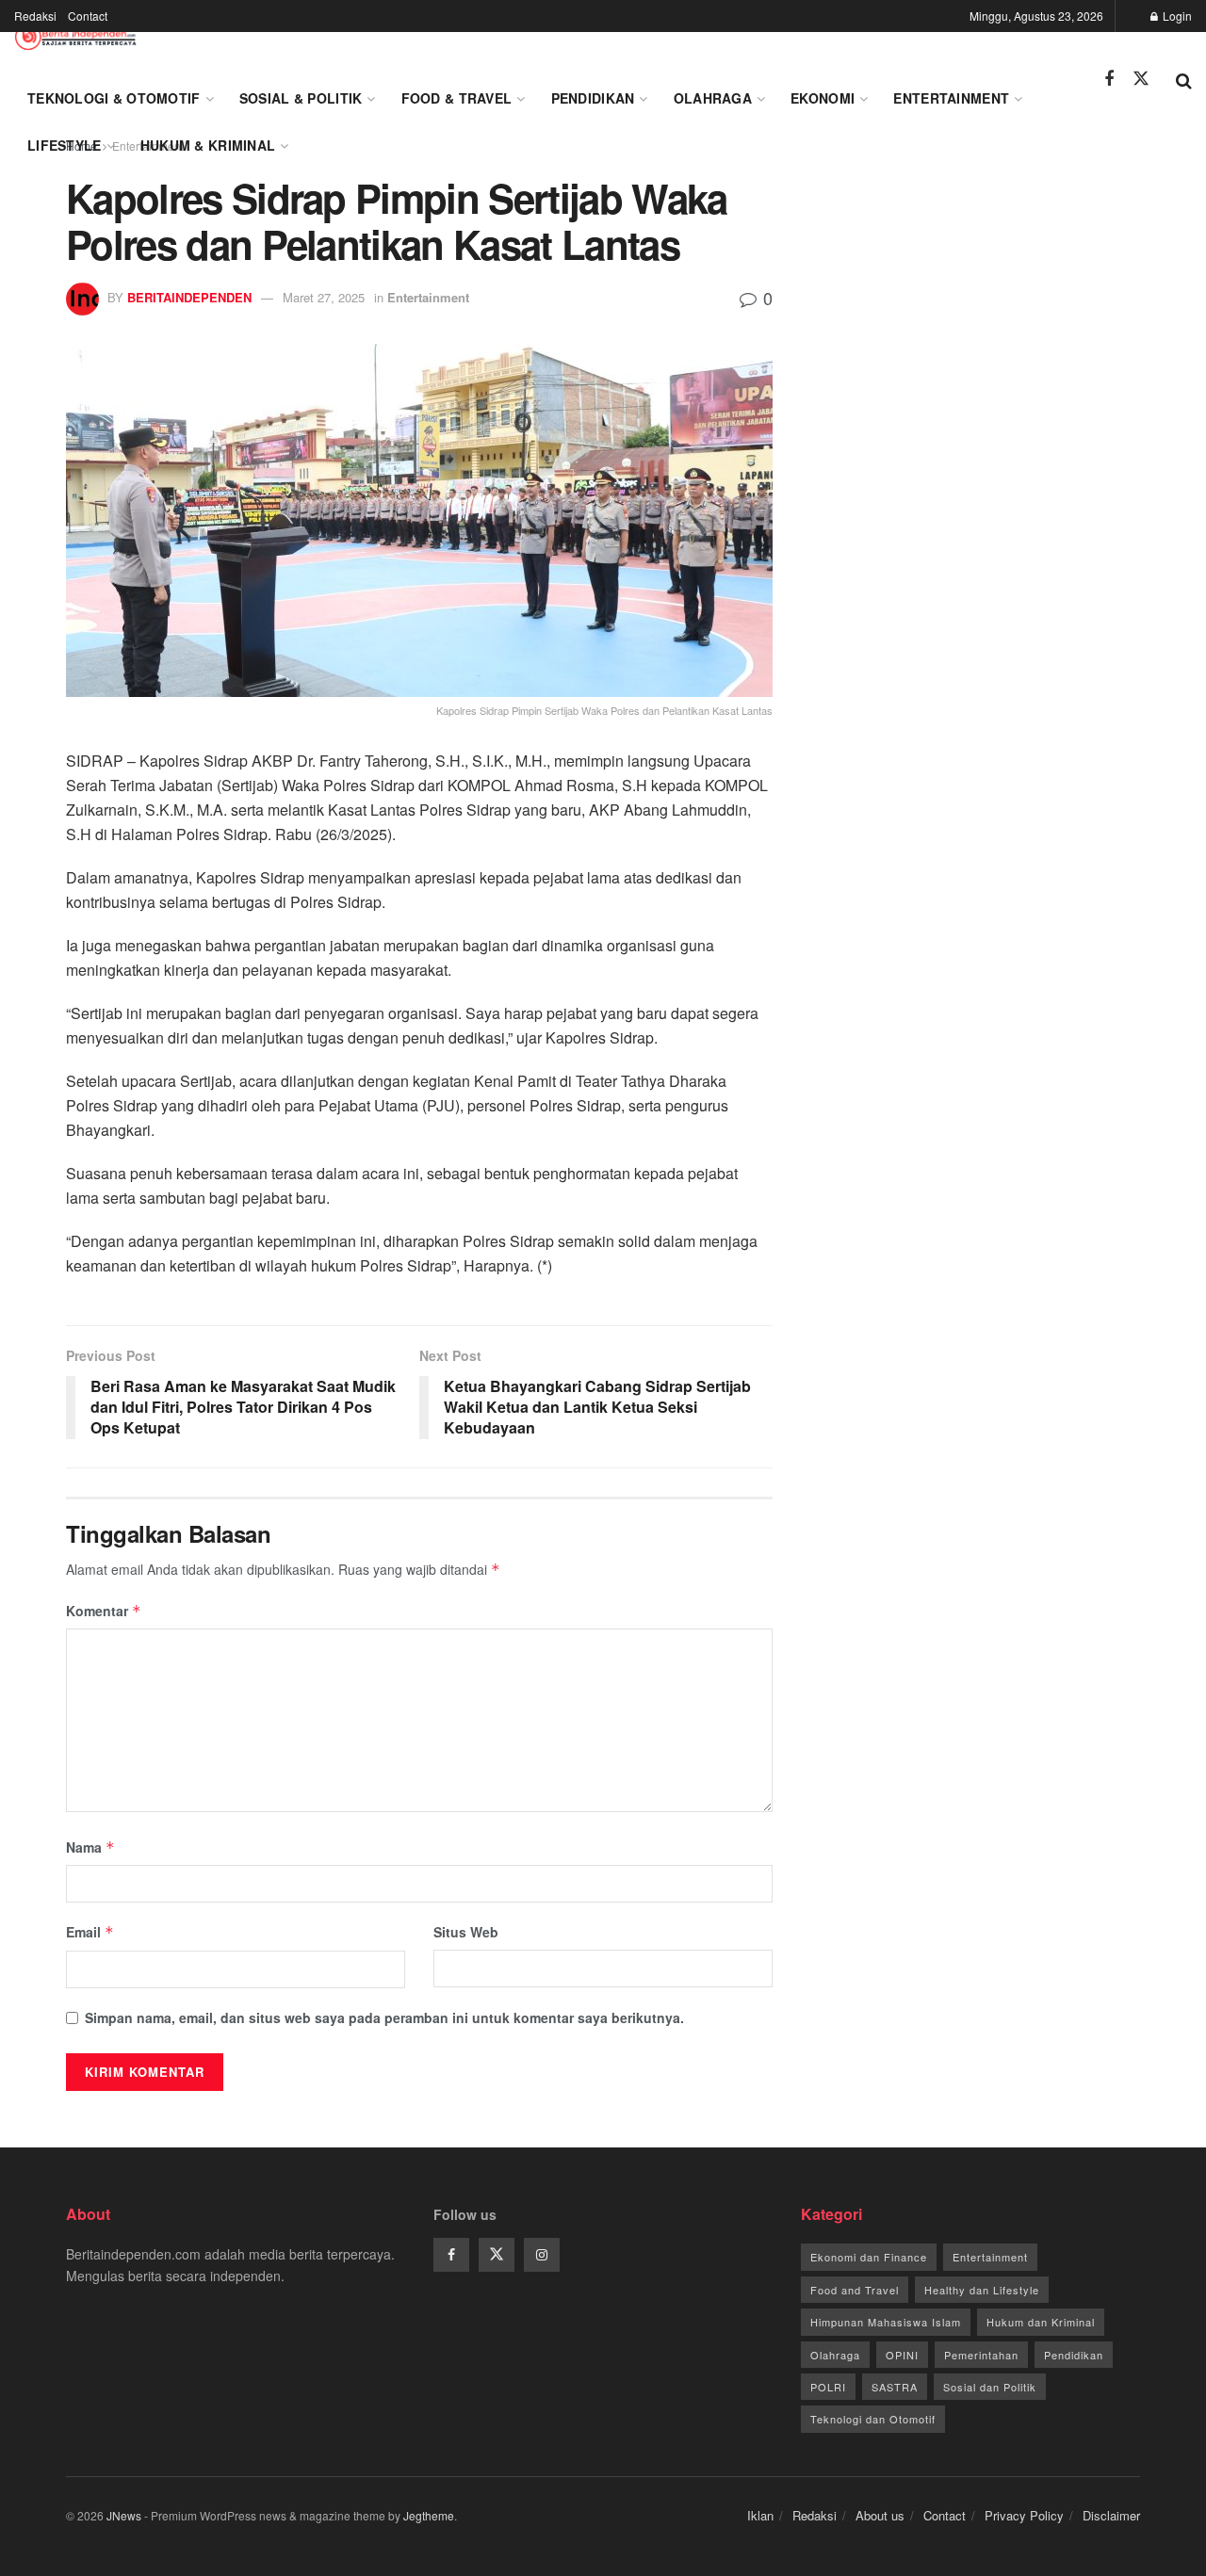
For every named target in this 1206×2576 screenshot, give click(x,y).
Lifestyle (65, 145)
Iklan (760, 2515)
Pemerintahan (981, 2355)
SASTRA (895, 2387)
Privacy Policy (1024, 2515)
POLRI (828, 2387)
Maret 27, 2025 (324, 297)
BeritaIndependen (189, 297)
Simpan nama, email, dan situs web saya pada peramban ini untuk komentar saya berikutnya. (384, 2017)
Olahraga (713, 98)
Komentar (104, 1611)
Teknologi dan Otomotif (873, 2419)
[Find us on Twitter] (1141, 79)
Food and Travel (855, 2290)
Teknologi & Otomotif (114, 98)
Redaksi (35, 16)
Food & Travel (457, 98)
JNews (124, 2515)
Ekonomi (823, 98)
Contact (88, 16)
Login (1176, 16)
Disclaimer (1111, 2515)
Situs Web (466, 1932)
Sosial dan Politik (990, 2387)
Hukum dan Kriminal (1041, 2322)
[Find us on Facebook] (1109, 79)
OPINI (902, 2355)
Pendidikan (593, 98)
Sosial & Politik (301, 98)
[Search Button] (1184, 79)
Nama (90, 1847)
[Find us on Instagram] (542, 2255)
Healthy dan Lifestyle (982, 2290)
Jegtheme (429, 2515)
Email (90, 1932)
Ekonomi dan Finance (869, 2257)
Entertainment (951, 98)
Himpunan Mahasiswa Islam (886, 2322)
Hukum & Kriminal (208, 145)
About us (880, 2515)
